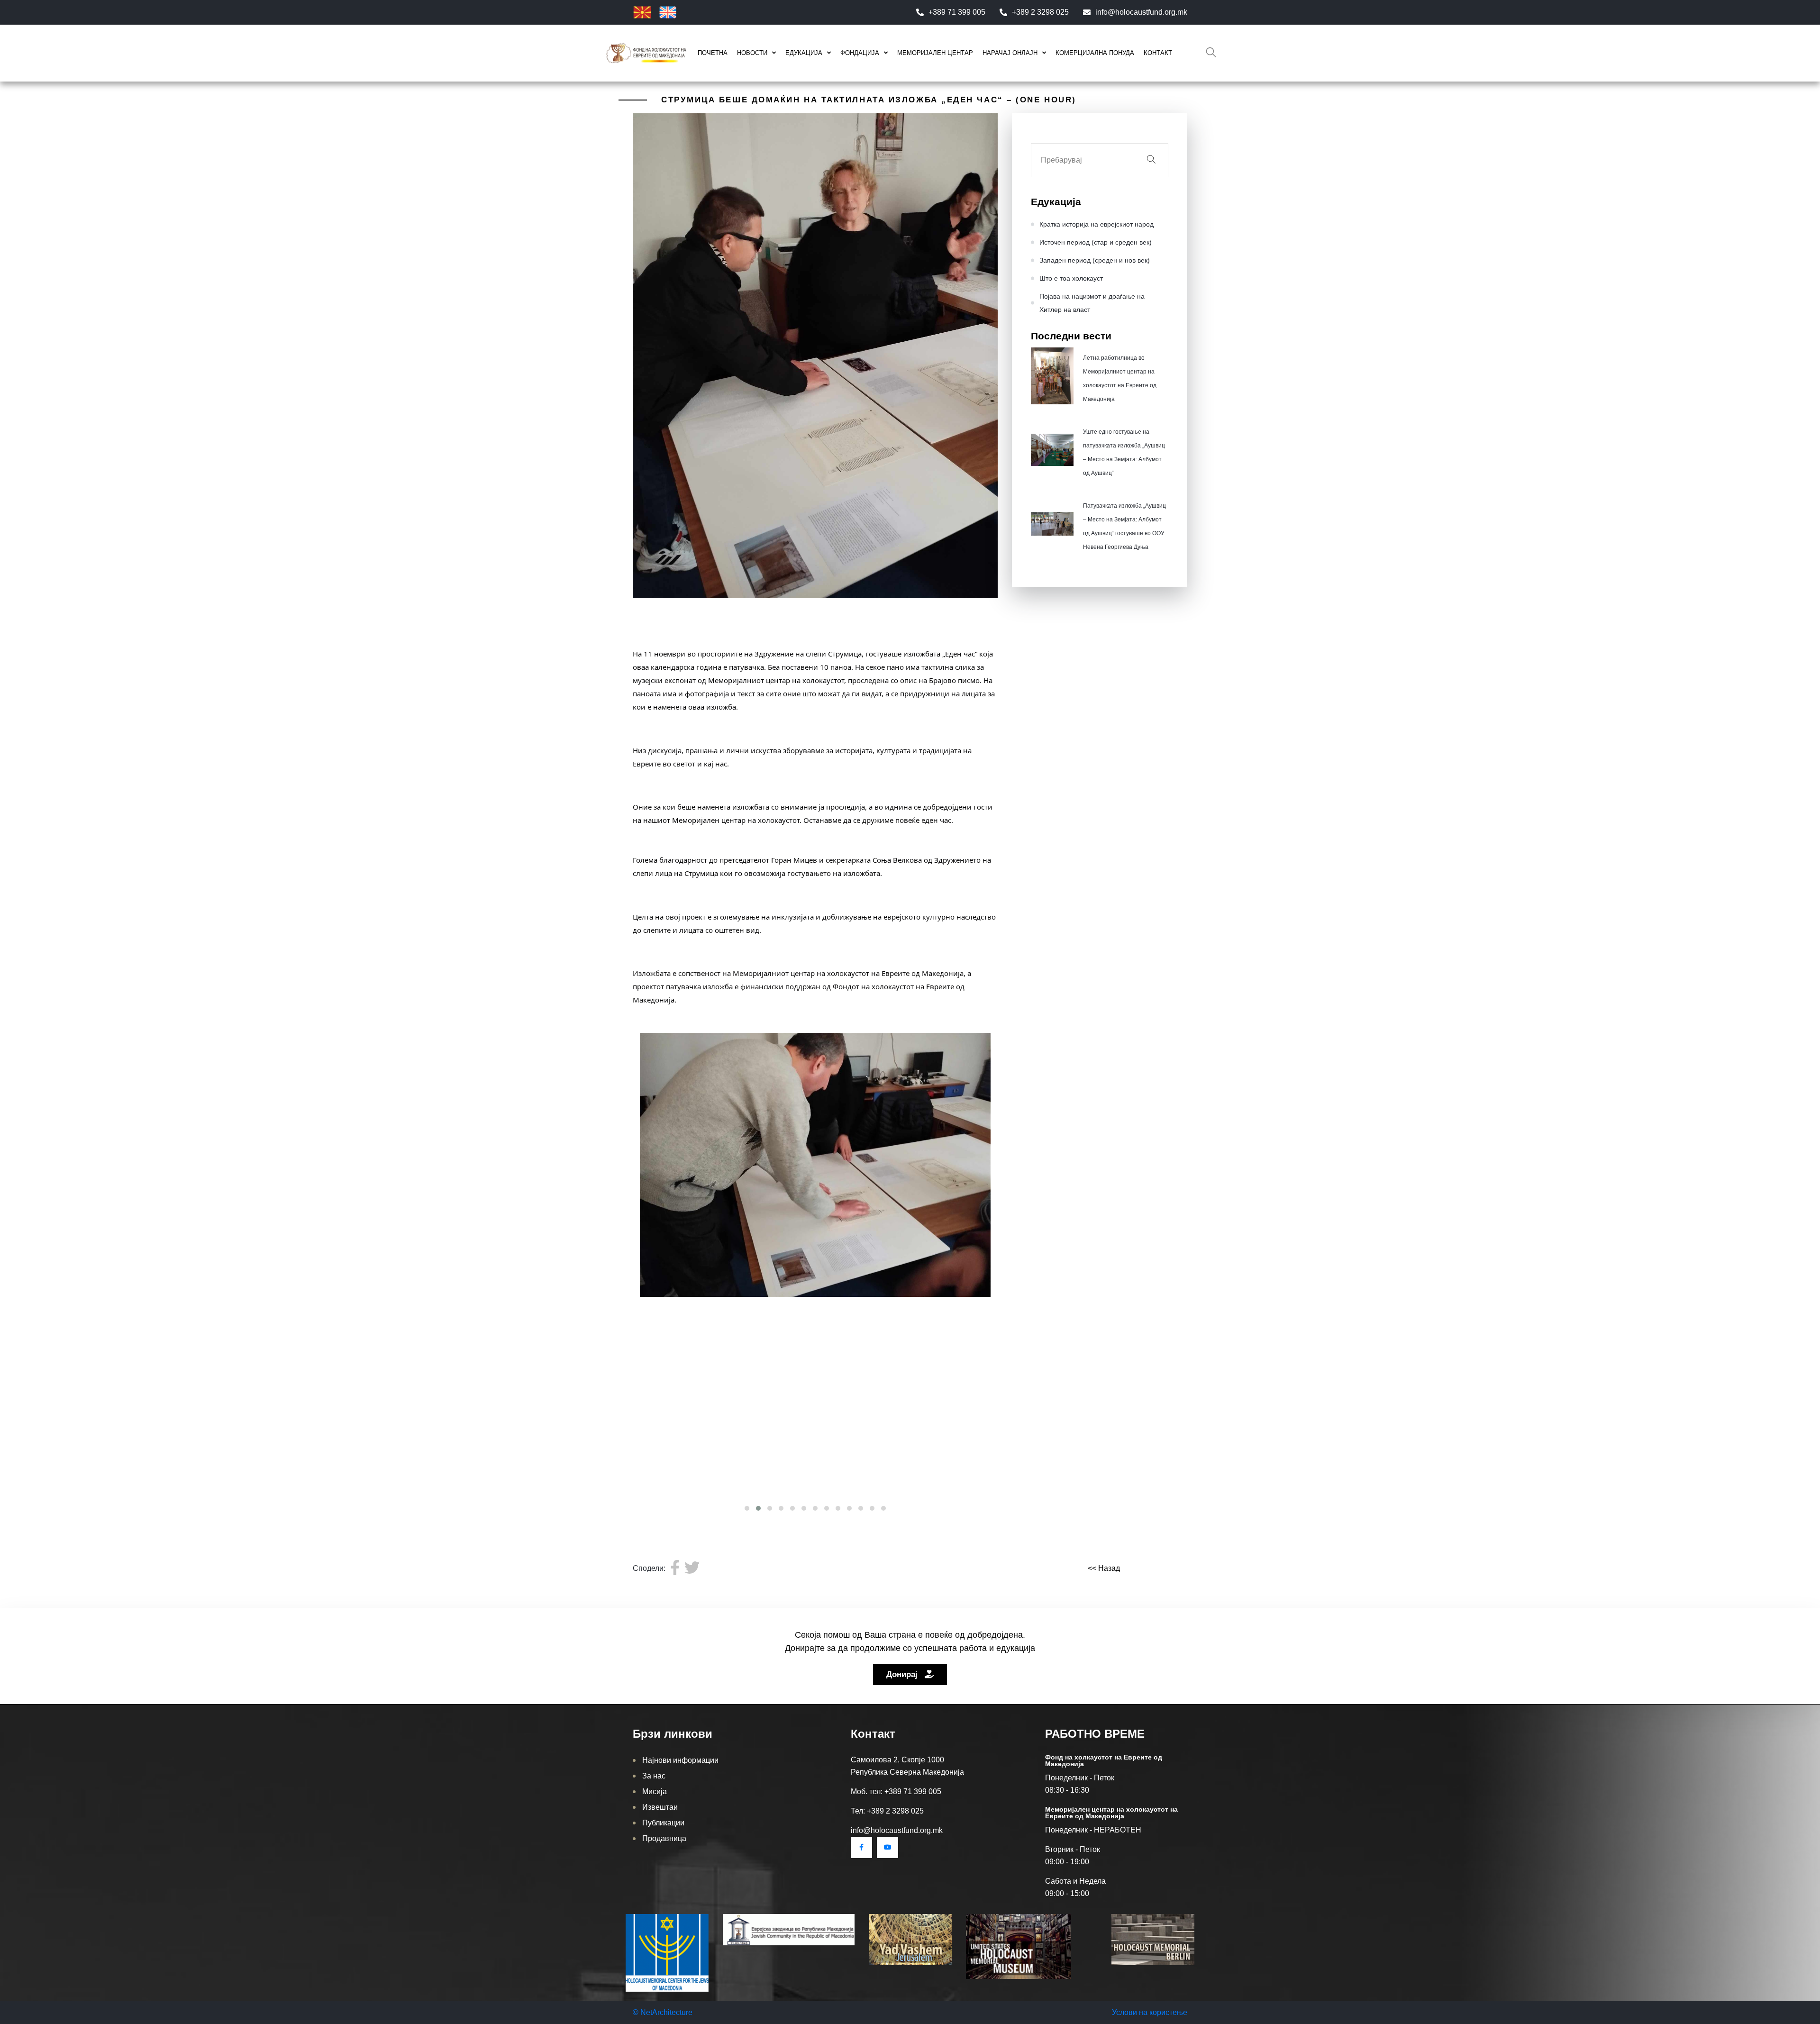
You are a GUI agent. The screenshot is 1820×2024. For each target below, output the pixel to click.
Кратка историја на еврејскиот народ (1097, 224)
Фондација (860, 53)
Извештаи (660, 1807)
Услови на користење (1150, 2012)
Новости (752, 53)
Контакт (1158, 53)
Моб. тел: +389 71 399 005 (896, 1792)
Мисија (655, 1792)
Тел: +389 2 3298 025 (887, 1811)
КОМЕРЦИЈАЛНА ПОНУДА (1095, 53)
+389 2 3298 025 (1040, 12)
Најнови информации (680, 1760)
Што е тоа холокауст (1071, 278)
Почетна (713, 53)
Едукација (804, 53)
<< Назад (1104, 1568)
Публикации (663, 1823)
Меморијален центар (935, 53)
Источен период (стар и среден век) (1096, 242)
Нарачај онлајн (1010, 53)
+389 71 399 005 (957, 12)
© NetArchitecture (663, 2012)
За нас (654, 1776)
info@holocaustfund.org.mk (1141, 12)
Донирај (903, 1674)
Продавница (664, 1838)
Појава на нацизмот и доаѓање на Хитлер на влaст (1092, 303)
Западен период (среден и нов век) (1095, 260)
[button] (747, 1508)
